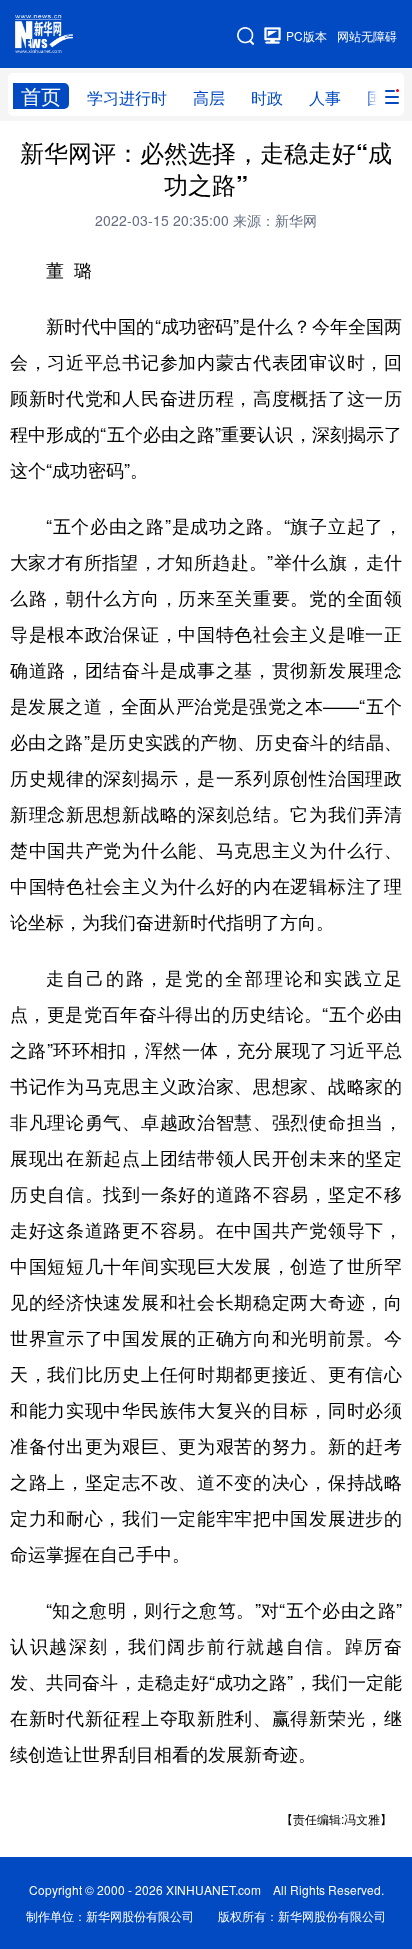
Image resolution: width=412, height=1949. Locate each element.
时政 (267, 97)
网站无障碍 (367, 35)
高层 (209, 97)
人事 (325, 97)
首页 (41, 96)
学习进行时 (127, 97)
